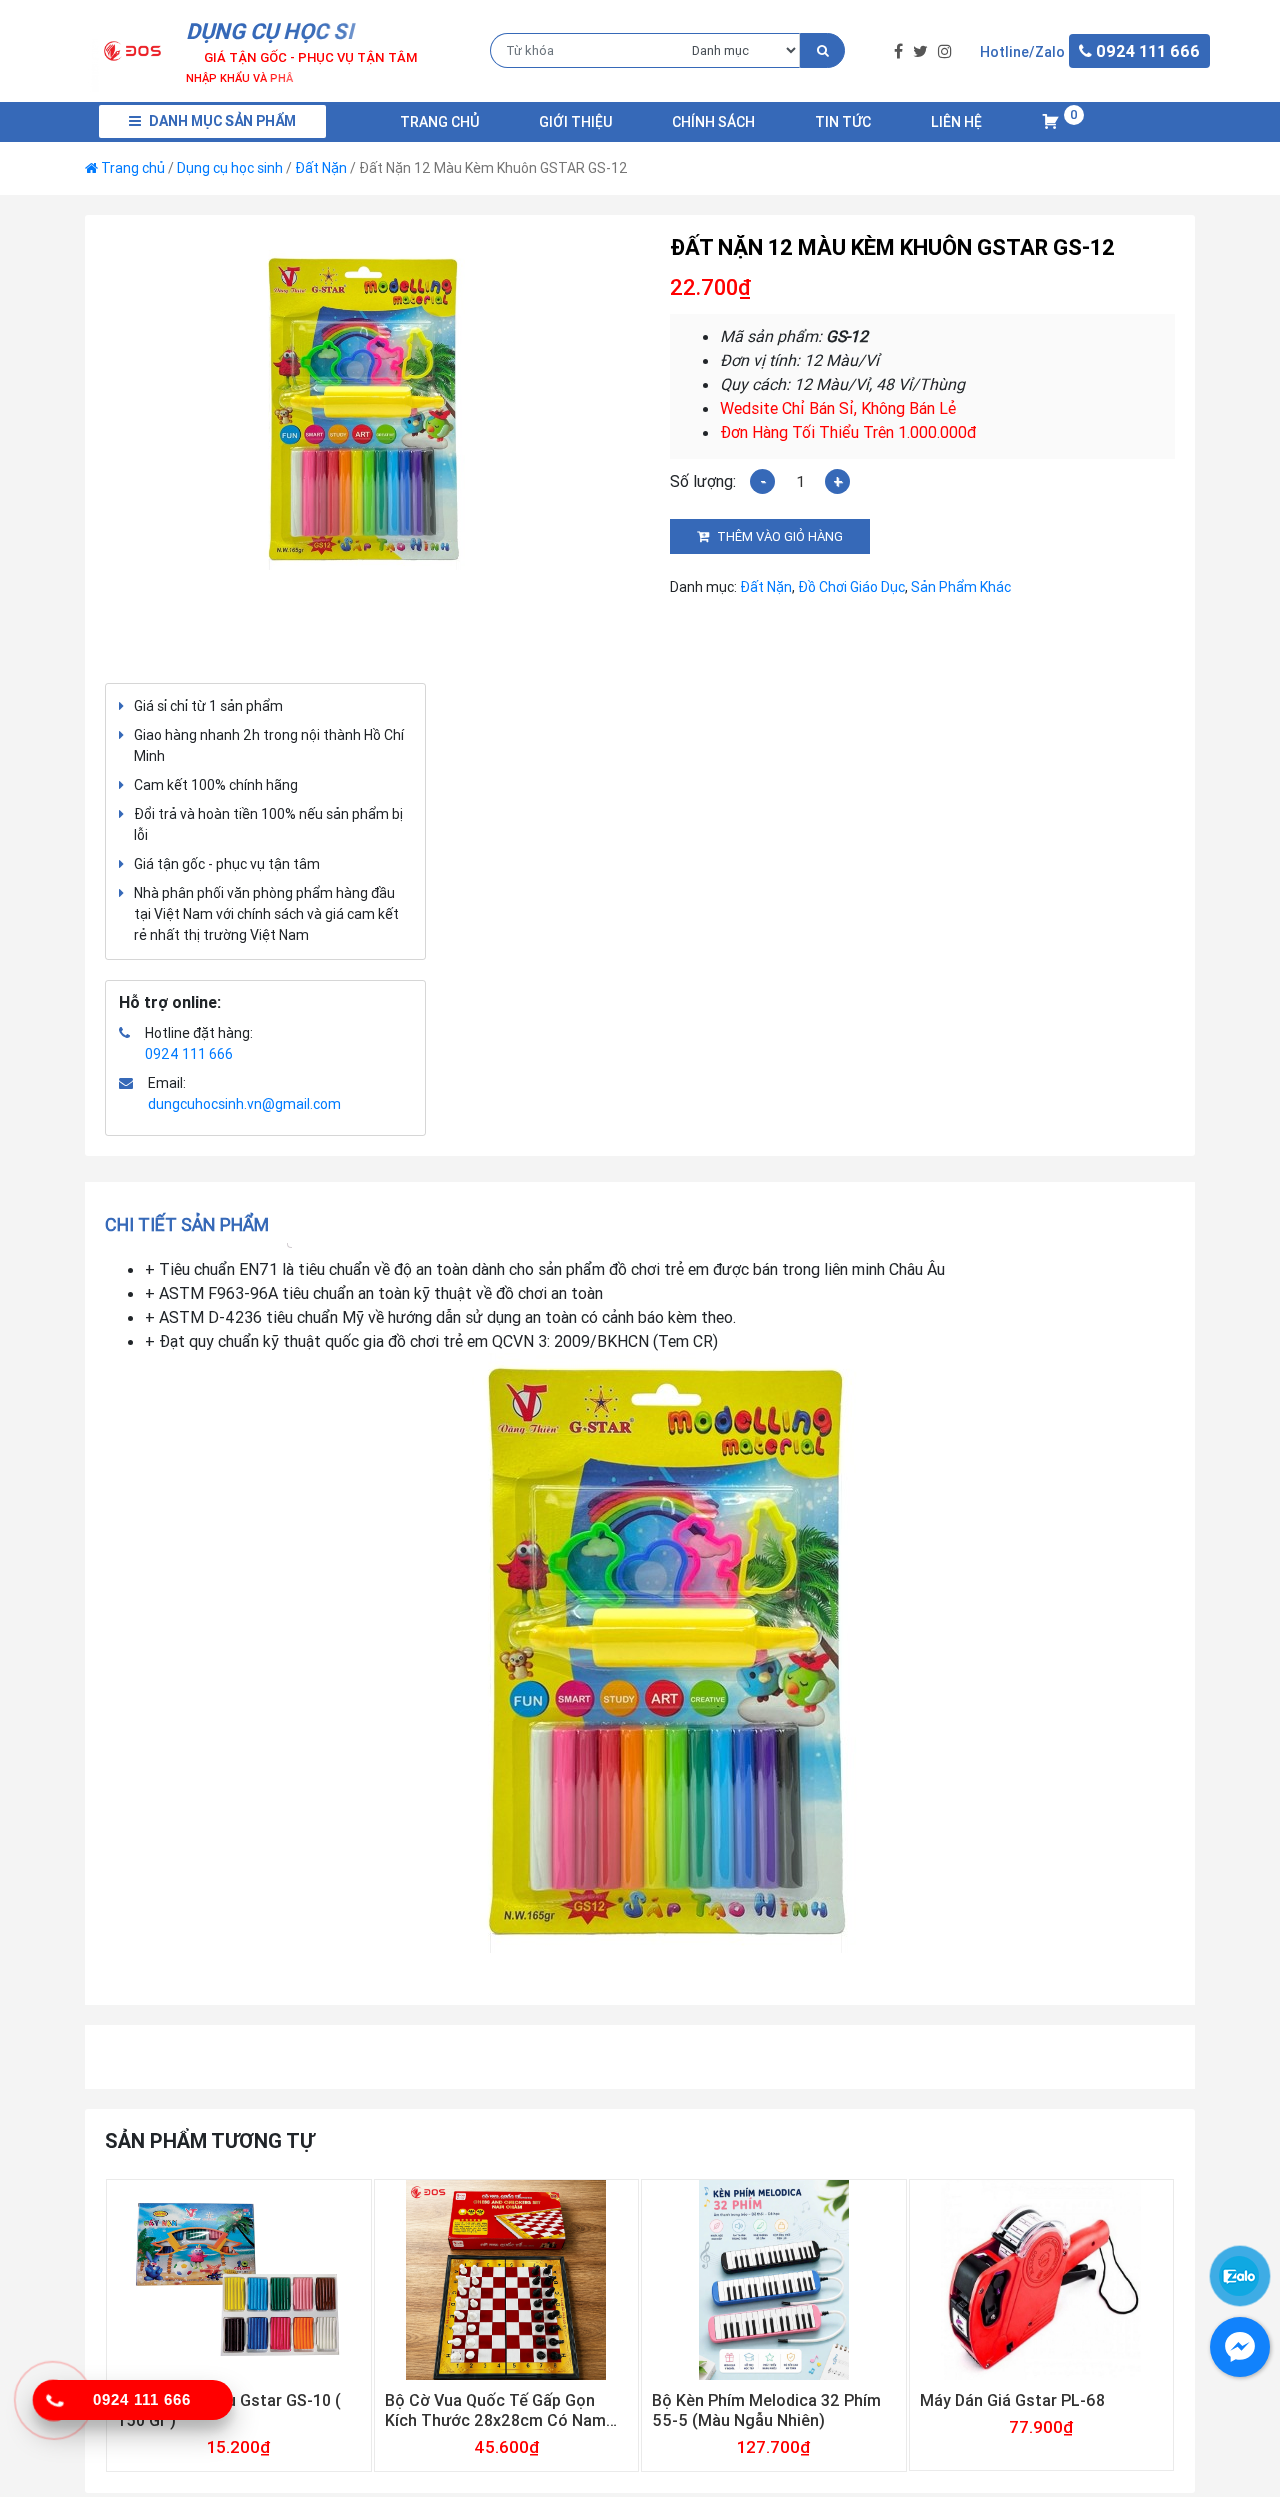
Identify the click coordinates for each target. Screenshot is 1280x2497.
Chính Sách (713, 122)
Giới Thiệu (575, 122)
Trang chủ (439, 122)
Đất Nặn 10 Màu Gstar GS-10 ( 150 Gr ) (229, 2410)
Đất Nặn (321, 168)
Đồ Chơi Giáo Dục (851, 587)
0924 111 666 (189, 1054)
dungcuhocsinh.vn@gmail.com (244, 1104)
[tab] (193, 1224)
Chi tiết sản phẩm (187, 1224)
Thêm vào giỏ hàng (780, 536)
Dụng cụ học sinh (230, 168)
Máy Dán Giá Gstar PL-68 (1012, 2400)
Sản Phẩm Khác (961, 587)
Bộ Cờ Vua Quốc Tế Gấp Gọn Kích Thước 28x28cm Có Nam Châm (495, 2410)
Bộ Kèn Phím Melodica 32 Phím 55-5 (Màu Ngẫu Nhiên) (766, 2410)
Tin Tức (843, 122)
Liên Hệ (956, 122)
